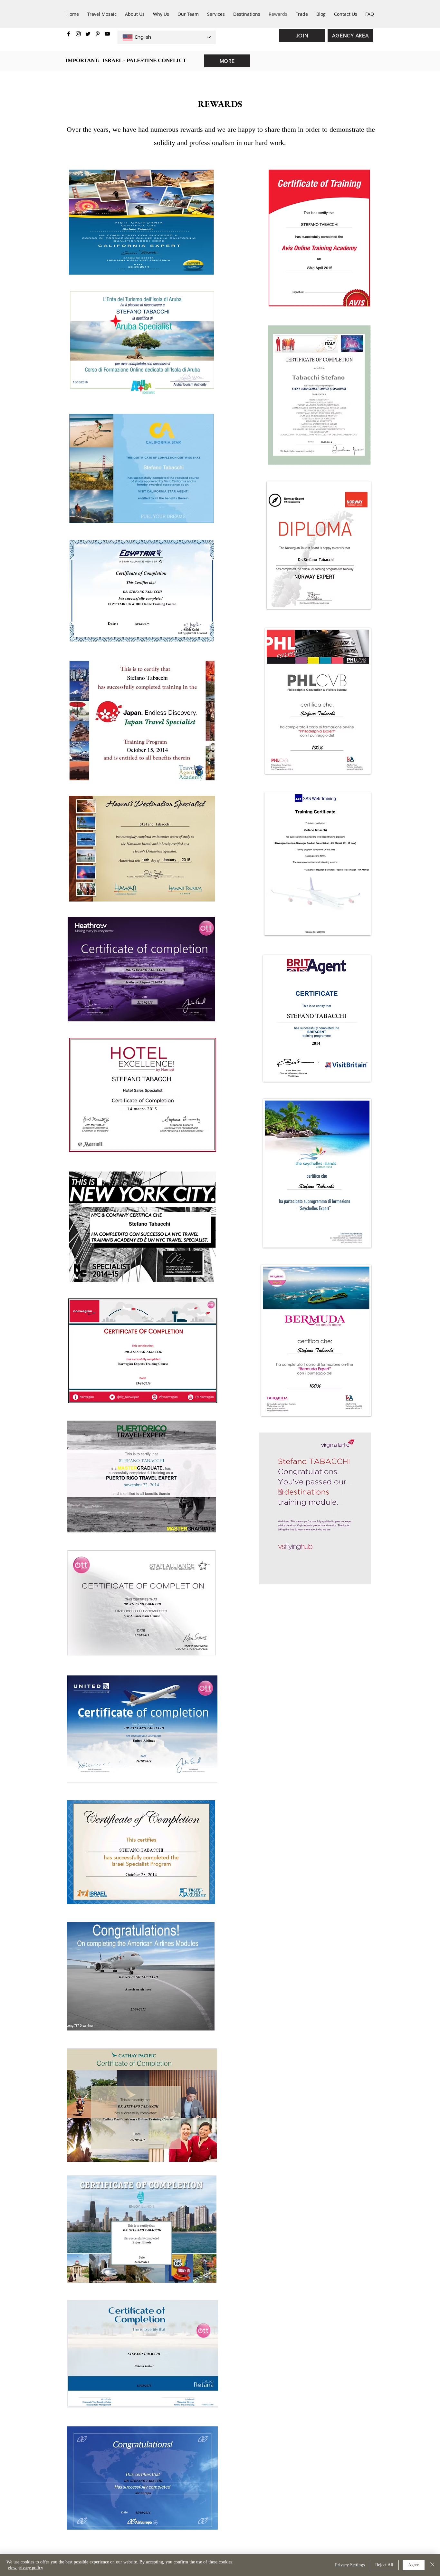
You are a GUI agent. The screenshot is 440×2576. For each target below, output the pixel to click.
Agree (414, 2565)
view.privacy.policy (25, 2568)
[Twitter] (88, 34)
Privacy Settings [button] (350, 2565)
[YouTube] (107, 34)
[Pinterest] (98, 34)
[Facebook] (69, 34)
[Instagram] (78, 34)
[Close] (432, 2565)
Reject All (384, 2565)
